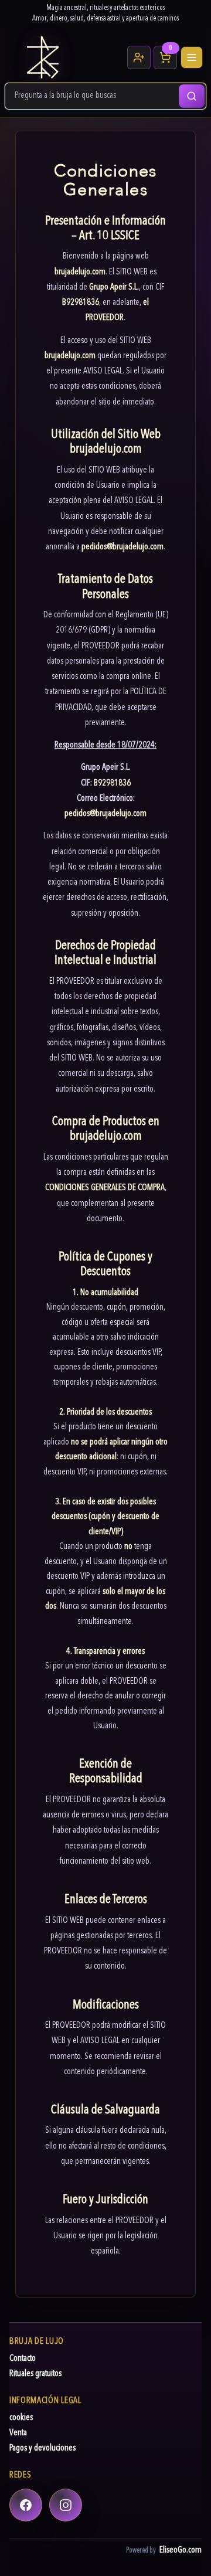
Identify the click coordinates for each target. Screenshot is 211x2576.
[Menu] (192, 57)
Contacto (23, 2359)
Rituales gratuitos (35, 2374)
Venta (18, 2433)
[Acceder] (139, 57)
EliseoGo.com (181, 2550)
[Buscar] (192, 96)
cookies (21, 2418)
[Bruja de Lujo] (64, 57)
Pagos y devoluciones (42, 2448)
